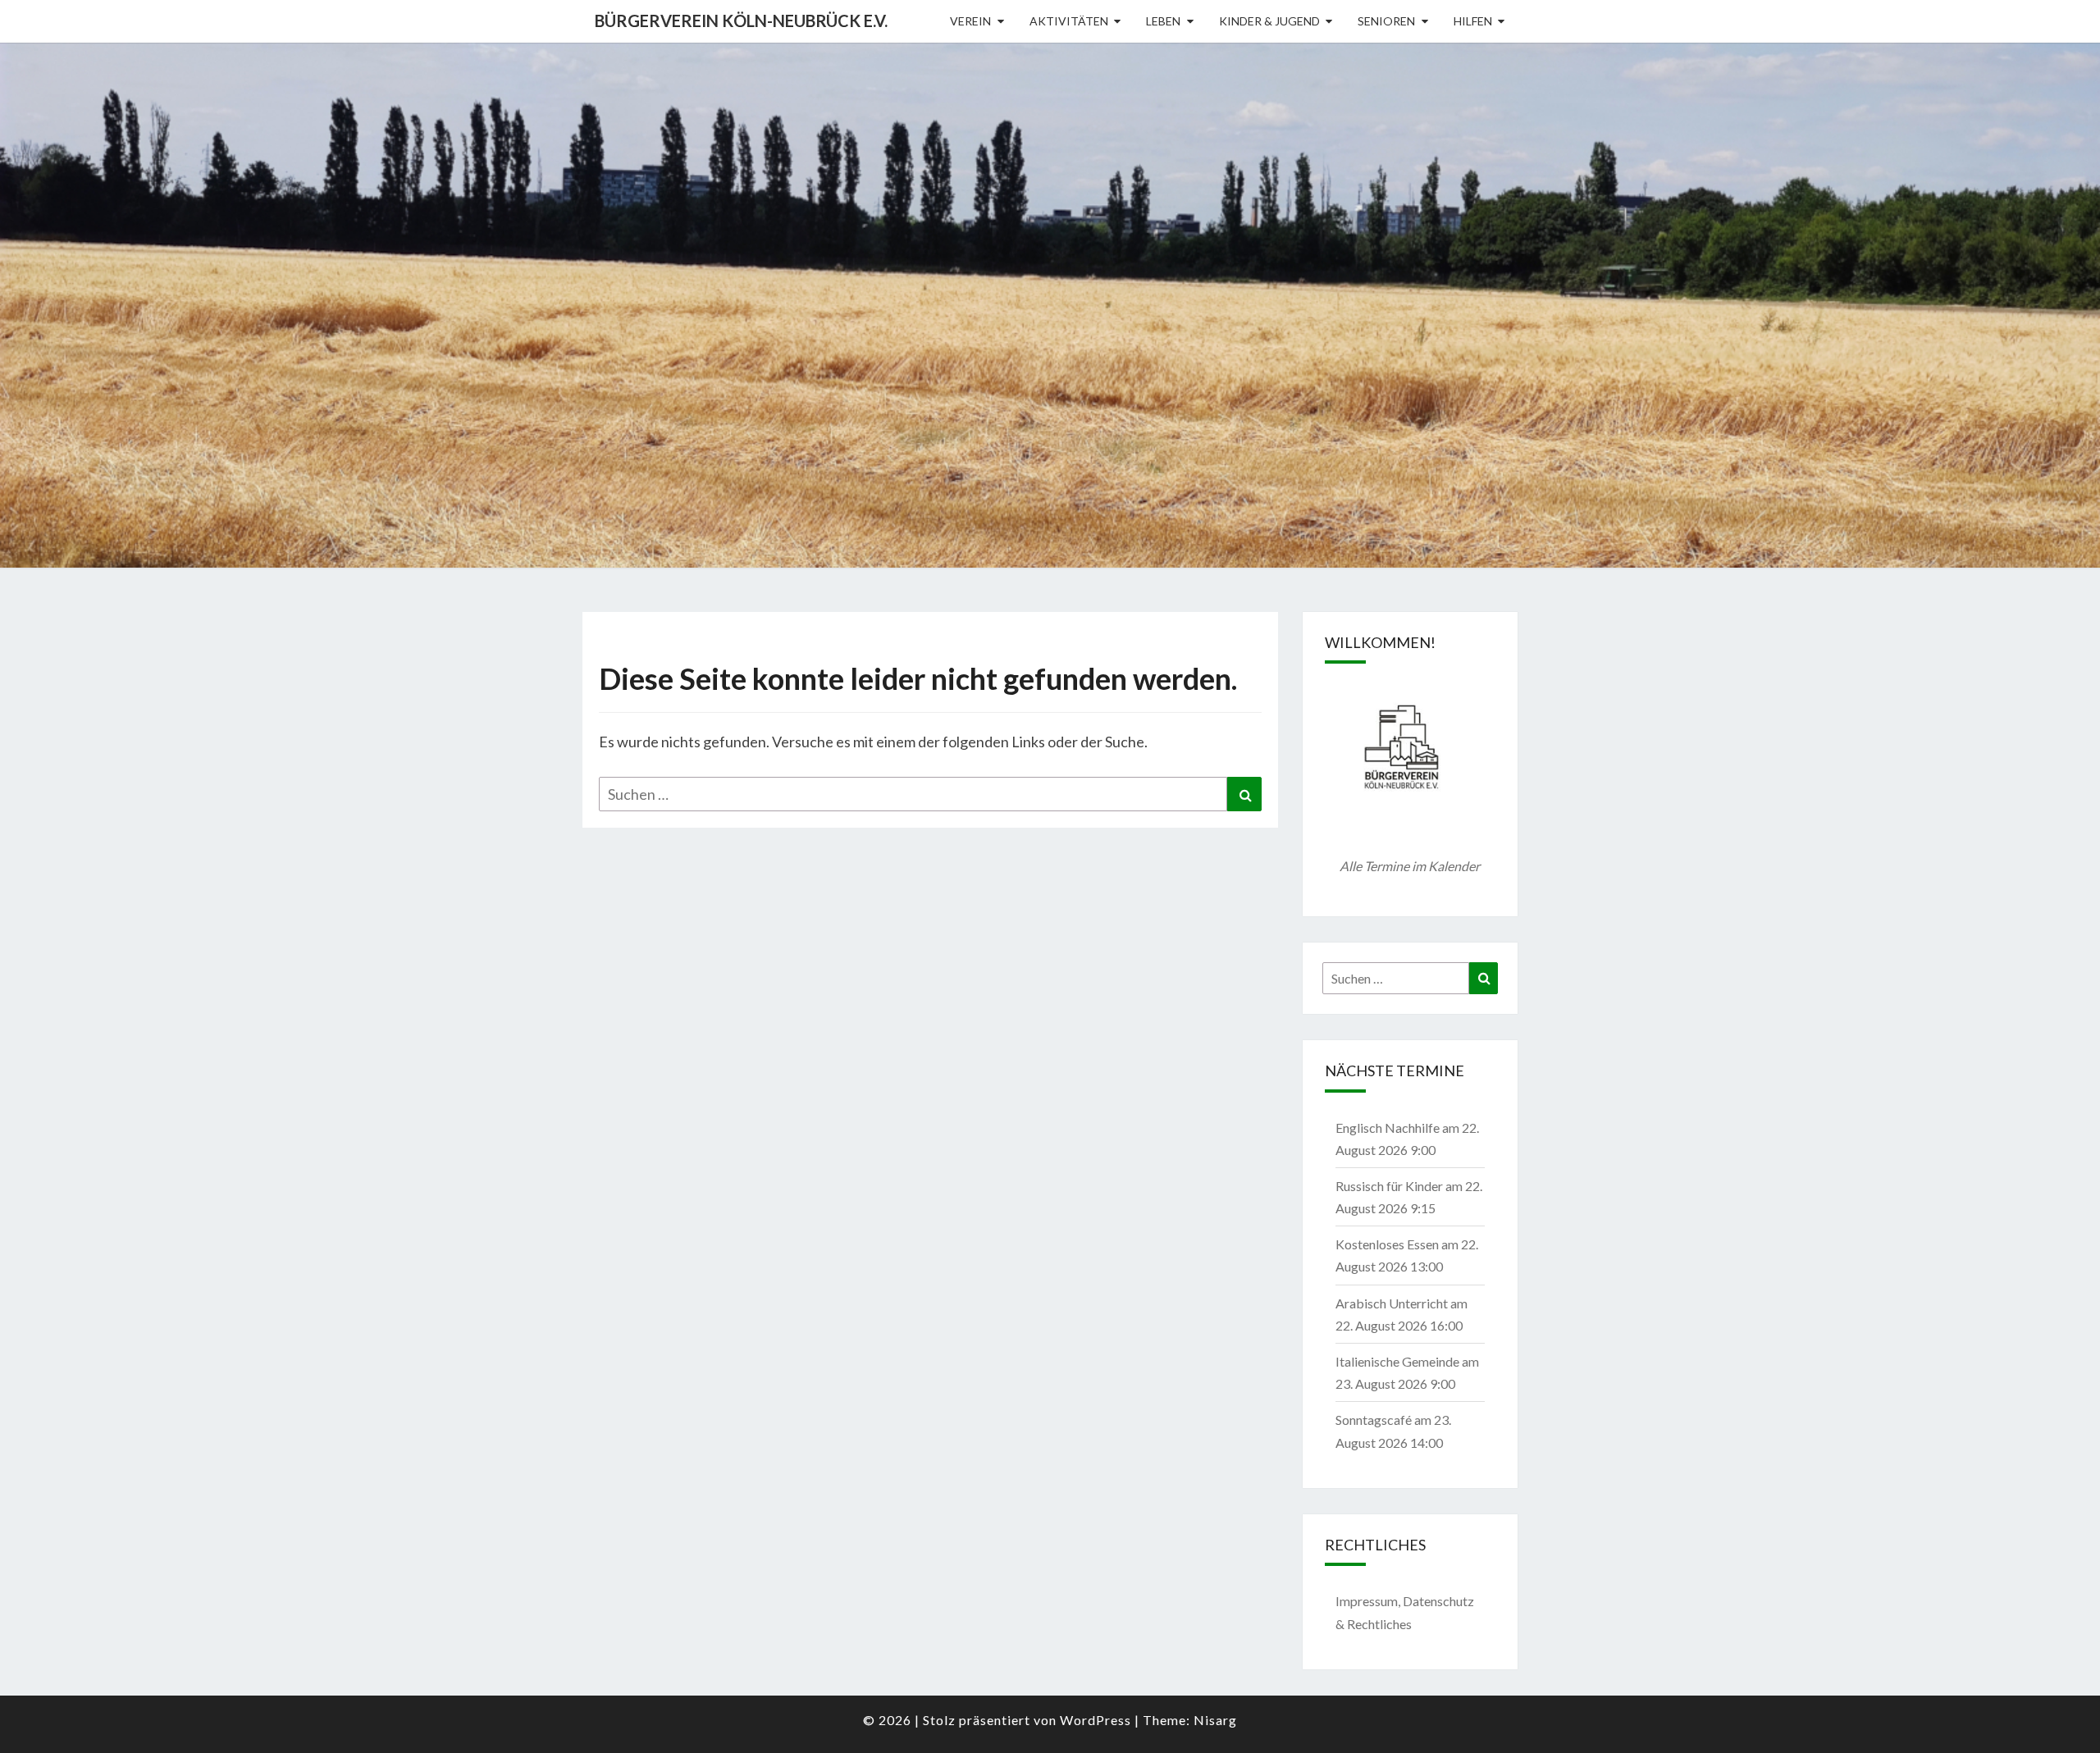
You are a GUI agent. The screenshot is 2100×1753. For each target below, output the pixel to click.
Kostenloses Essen (1387, 1244)
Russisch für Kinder (1389, 1186)
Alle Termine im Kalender (1410, 866)
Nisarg (1215, 1720)
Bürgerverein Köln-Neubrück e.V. (741, 21)
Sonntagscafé (1374, 1420)
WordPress (1096, 1720)
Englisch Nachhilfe (1388, 1128)
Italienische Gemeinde (1397, 1361)
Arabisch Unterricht (1392, 1303)
